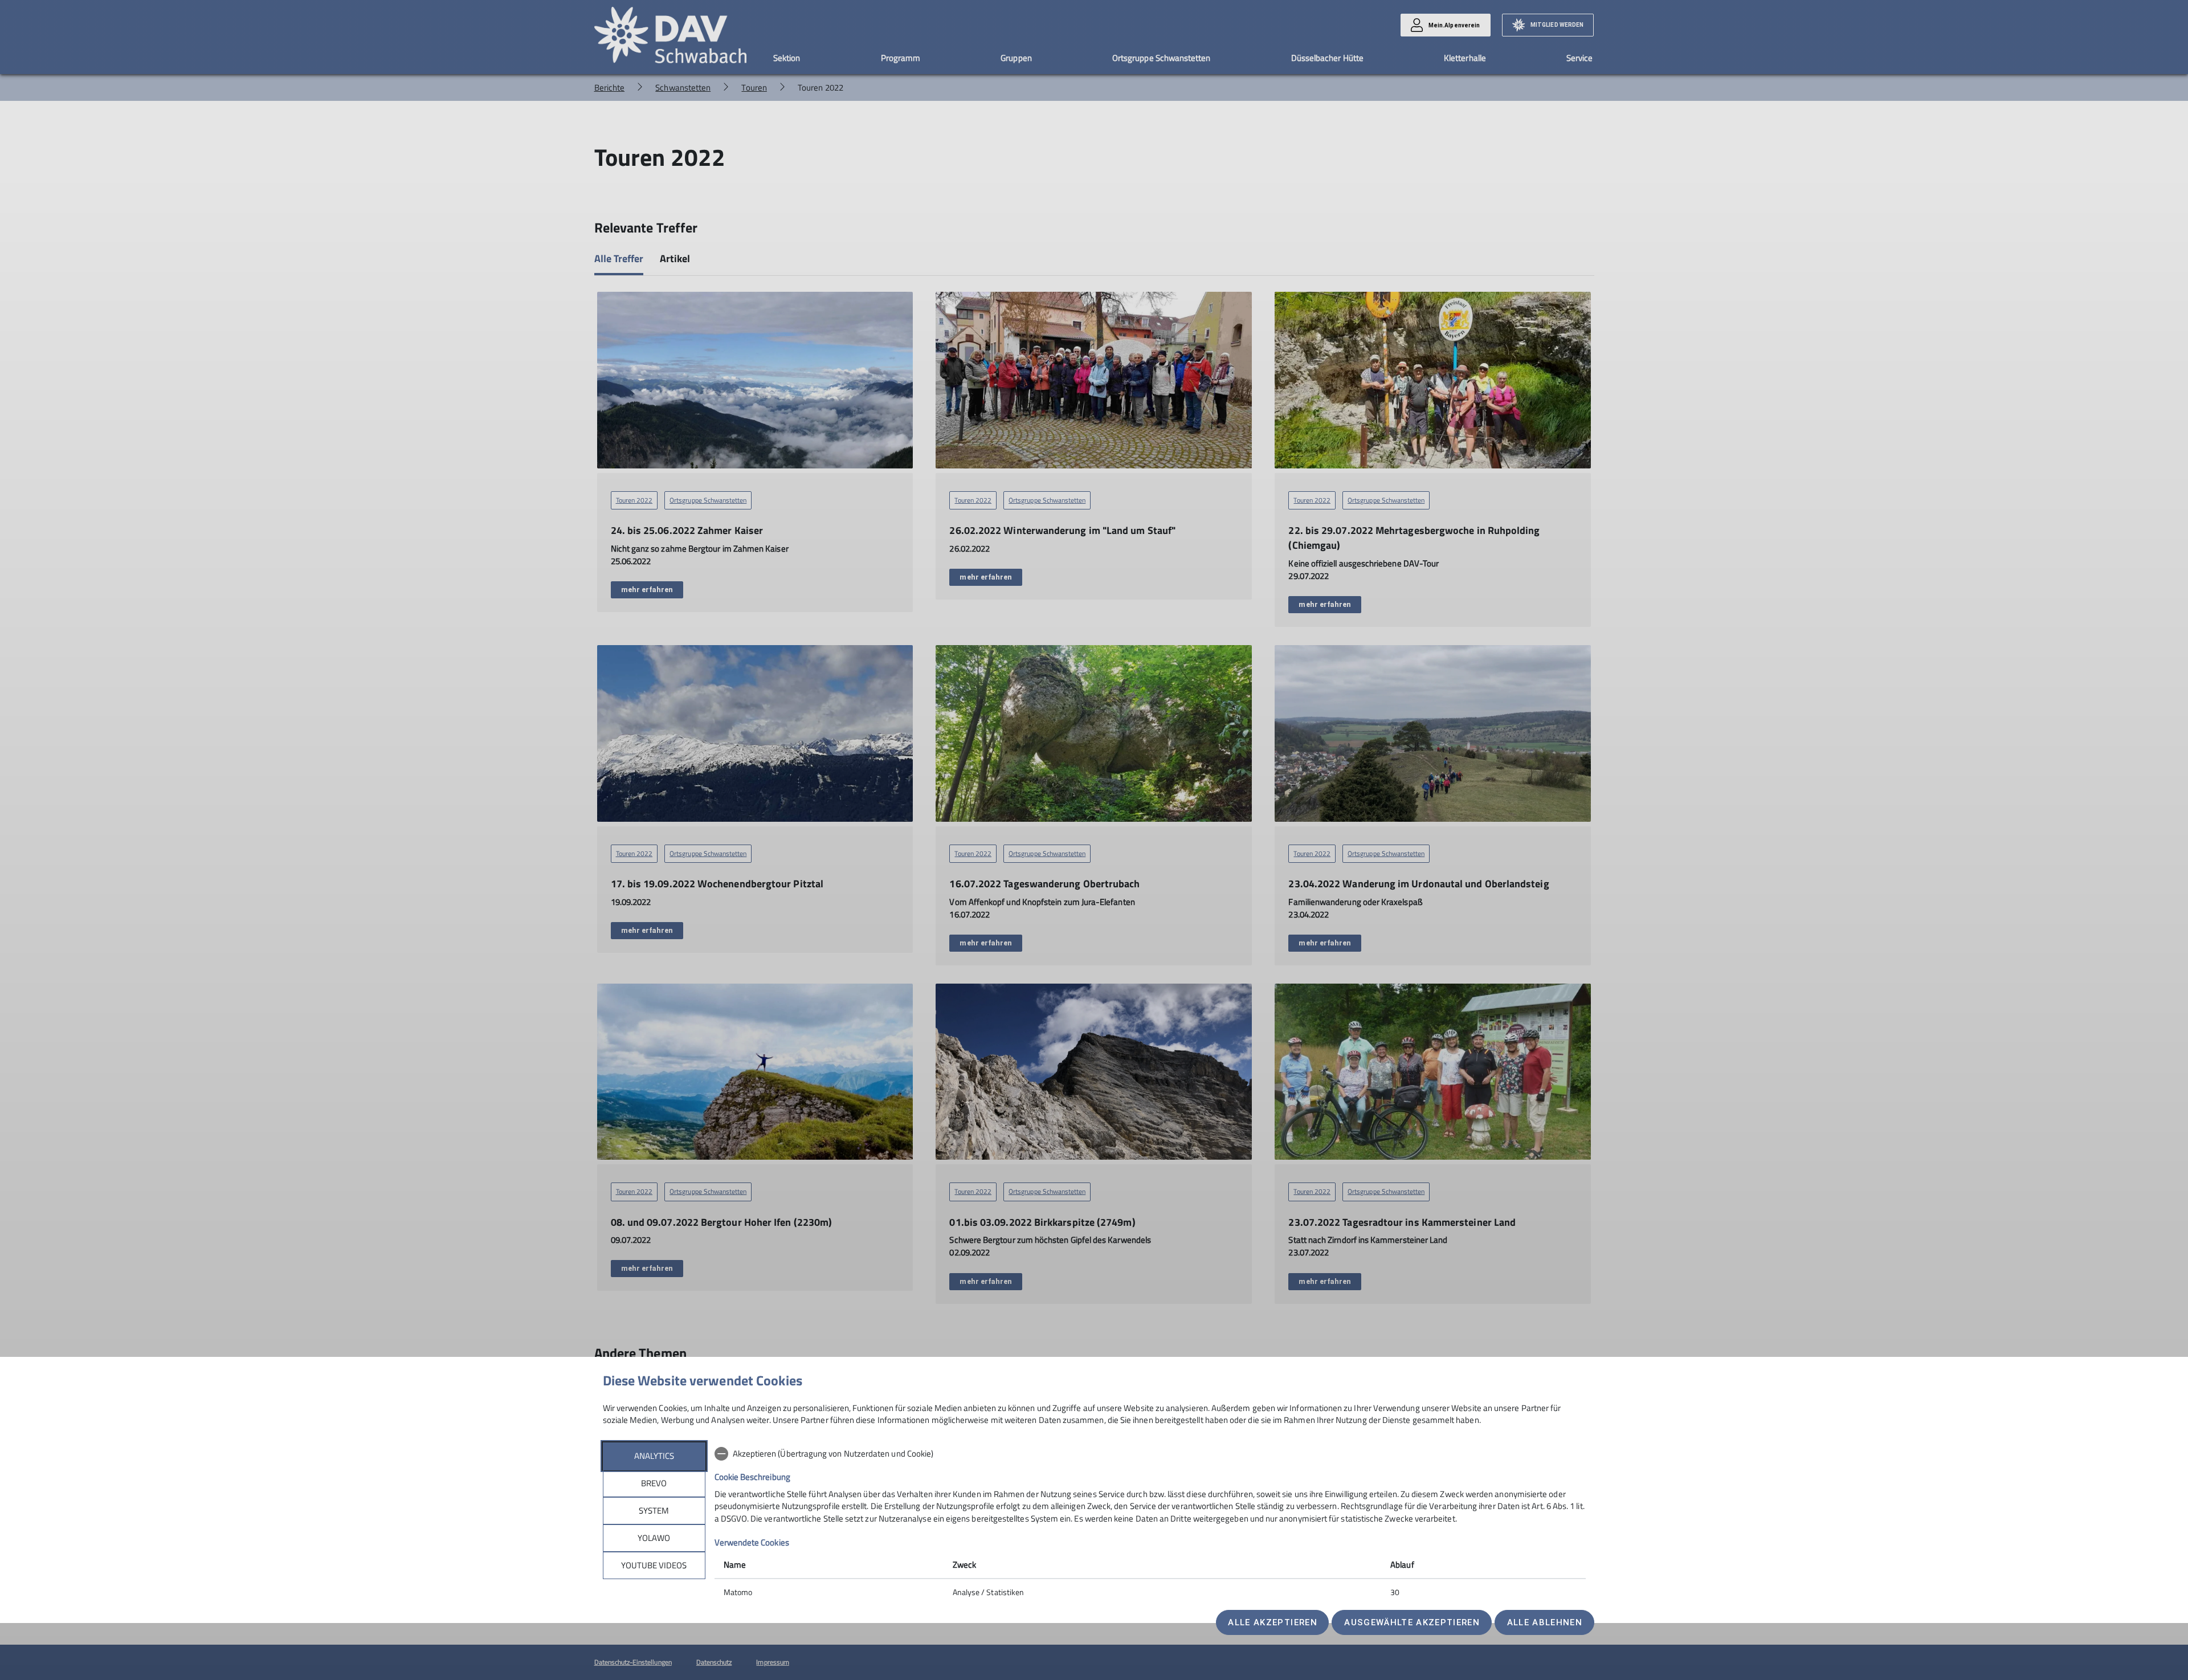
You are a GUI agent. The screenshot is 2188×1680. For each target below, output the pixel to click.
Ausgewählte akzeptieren (1412, 1622)
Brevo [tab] (654, 1483)
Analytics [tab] (654, 1456)
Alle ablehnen (1545, 1622)
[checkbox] (1150, 1454)
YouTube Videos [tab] (654, 1565)
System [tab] (654, 1510)
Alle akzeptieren (1272, 1622)
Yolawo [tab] (654, 1538)
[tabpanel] (1150, 1524)
